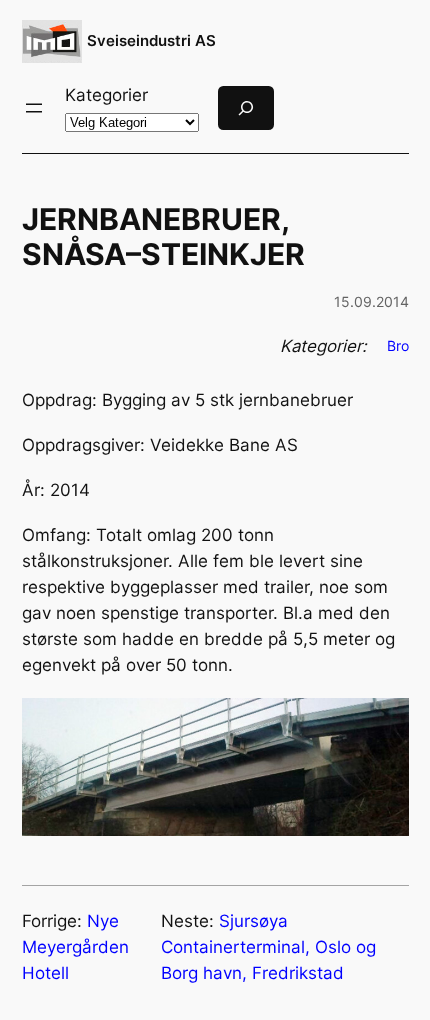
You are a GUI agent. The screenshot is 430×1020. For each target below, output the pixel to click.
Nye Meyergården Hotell (75, 947)
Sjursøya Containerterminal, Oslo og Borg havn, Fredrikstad (268, 947)
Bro (398, 345)
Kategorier (106, 95)
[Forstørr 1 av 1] (383, 724)
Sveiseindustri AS (151, 40)
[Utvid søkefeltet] (246, 107)
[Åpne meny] (34, 108)
